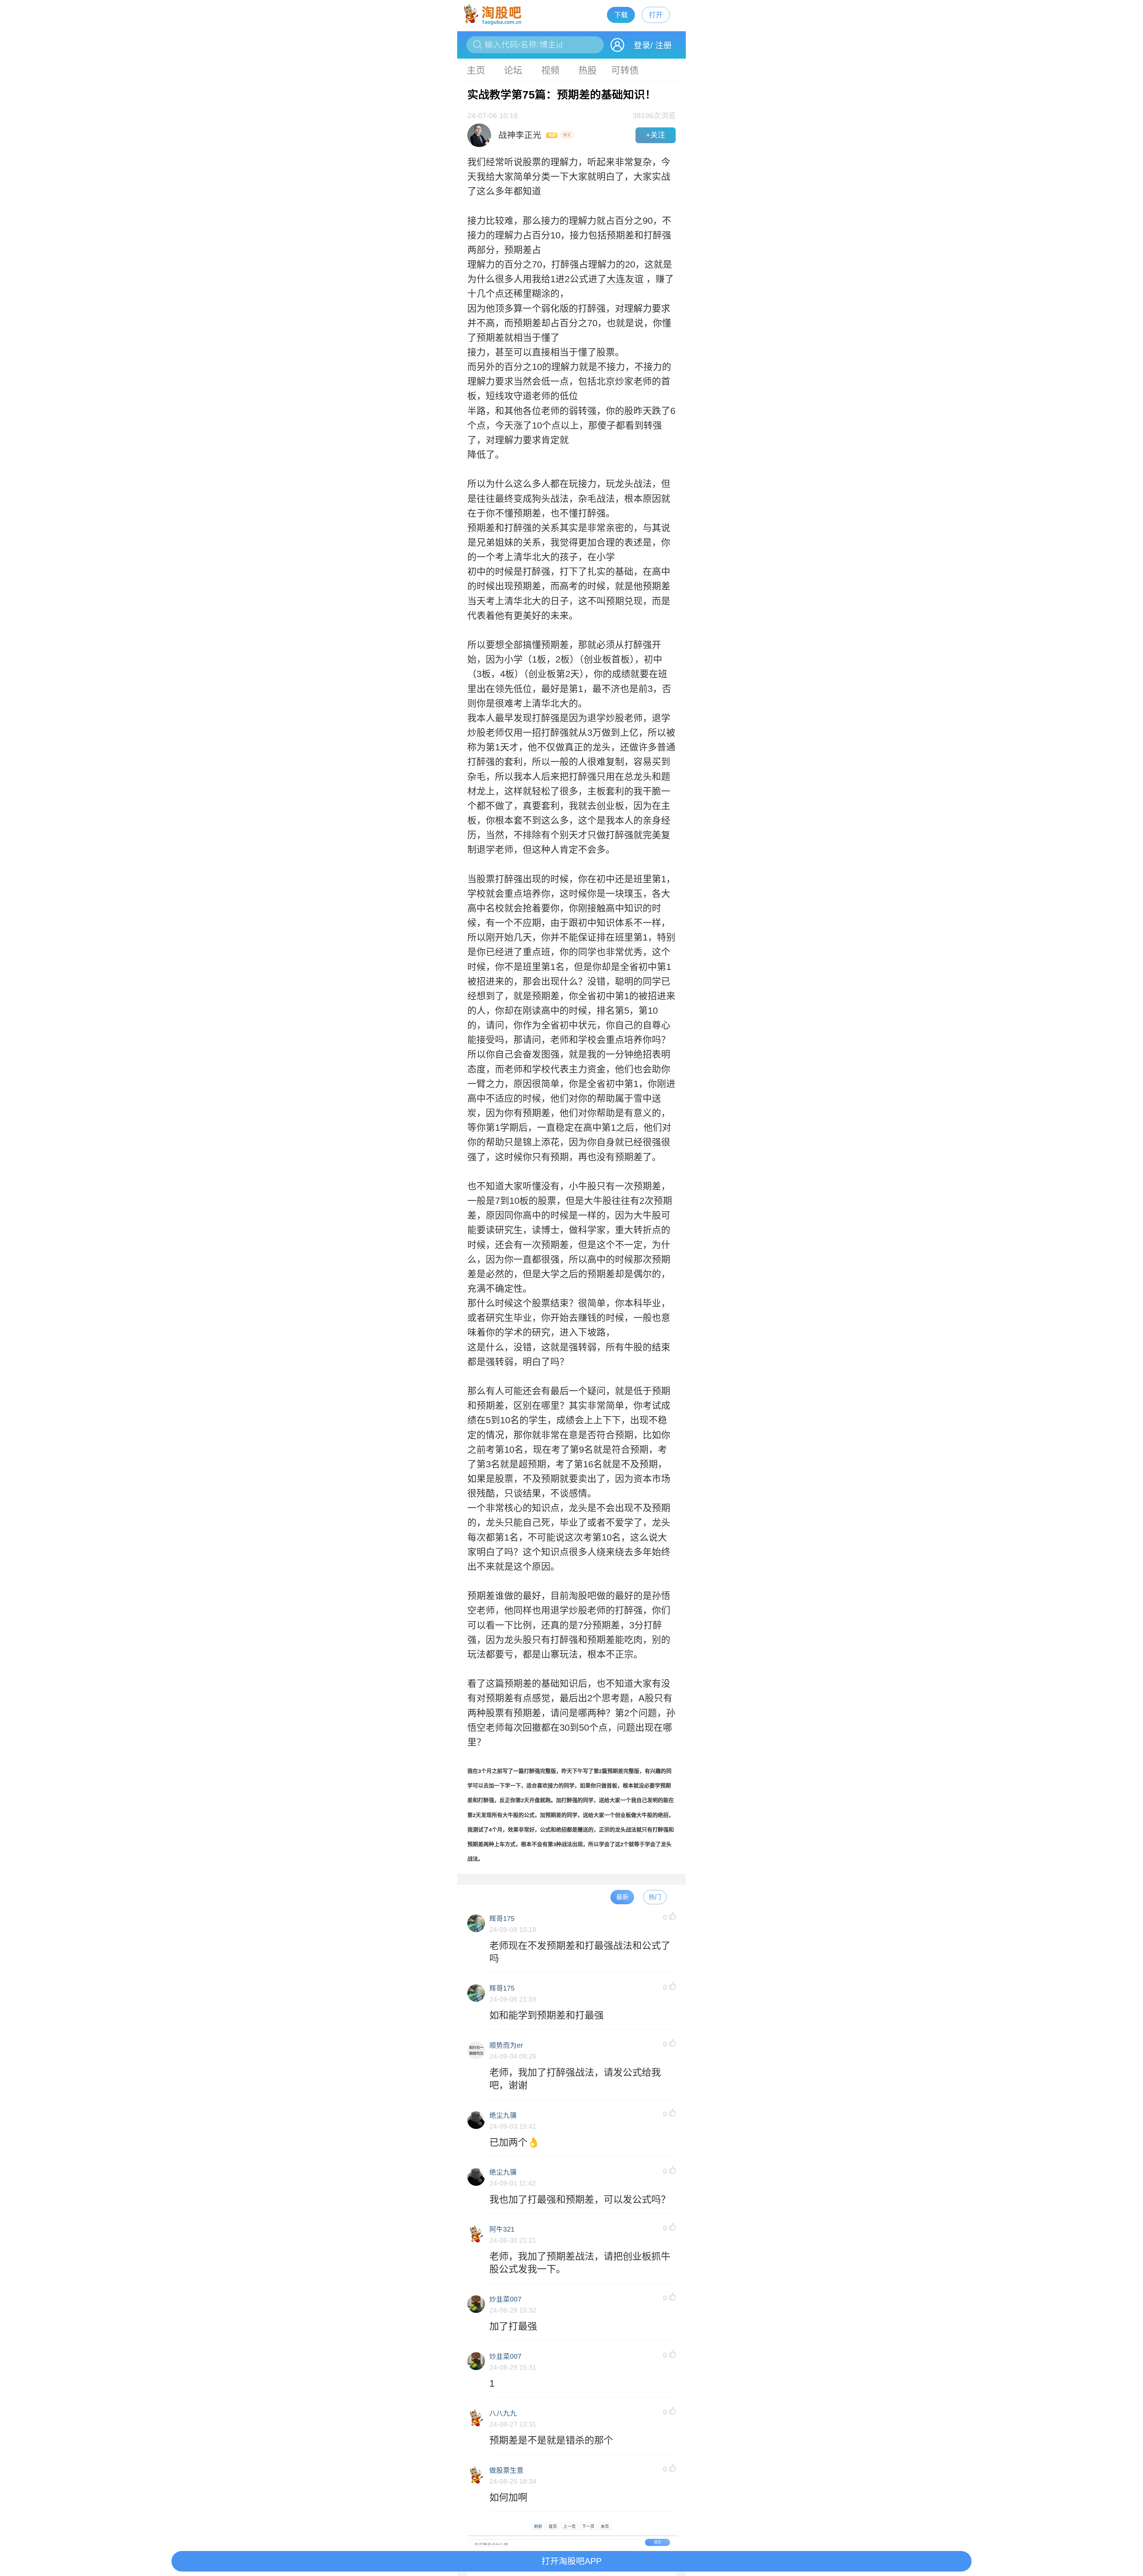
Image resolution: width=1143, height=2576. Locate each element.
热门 (655, 1897)
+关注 (656, 135)
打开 (656, 15)
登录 (642, 45)
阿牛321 (502, 2229)
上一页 (569, 2526)
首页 (553, 2526)
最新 (622, 1897)
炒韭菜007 (505, 2299)
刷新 (538, 2526)
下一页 (588, 2526)
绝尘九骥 (503, 2115)
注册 (663, 45)
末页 (605, 2526)
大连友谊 (625, 279)
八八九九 (503, 2413)
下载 (621, 15)
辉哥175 (502, 1919)
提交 (658, 2542)
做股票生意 (506, 2470)
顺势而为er (506, 2045)
